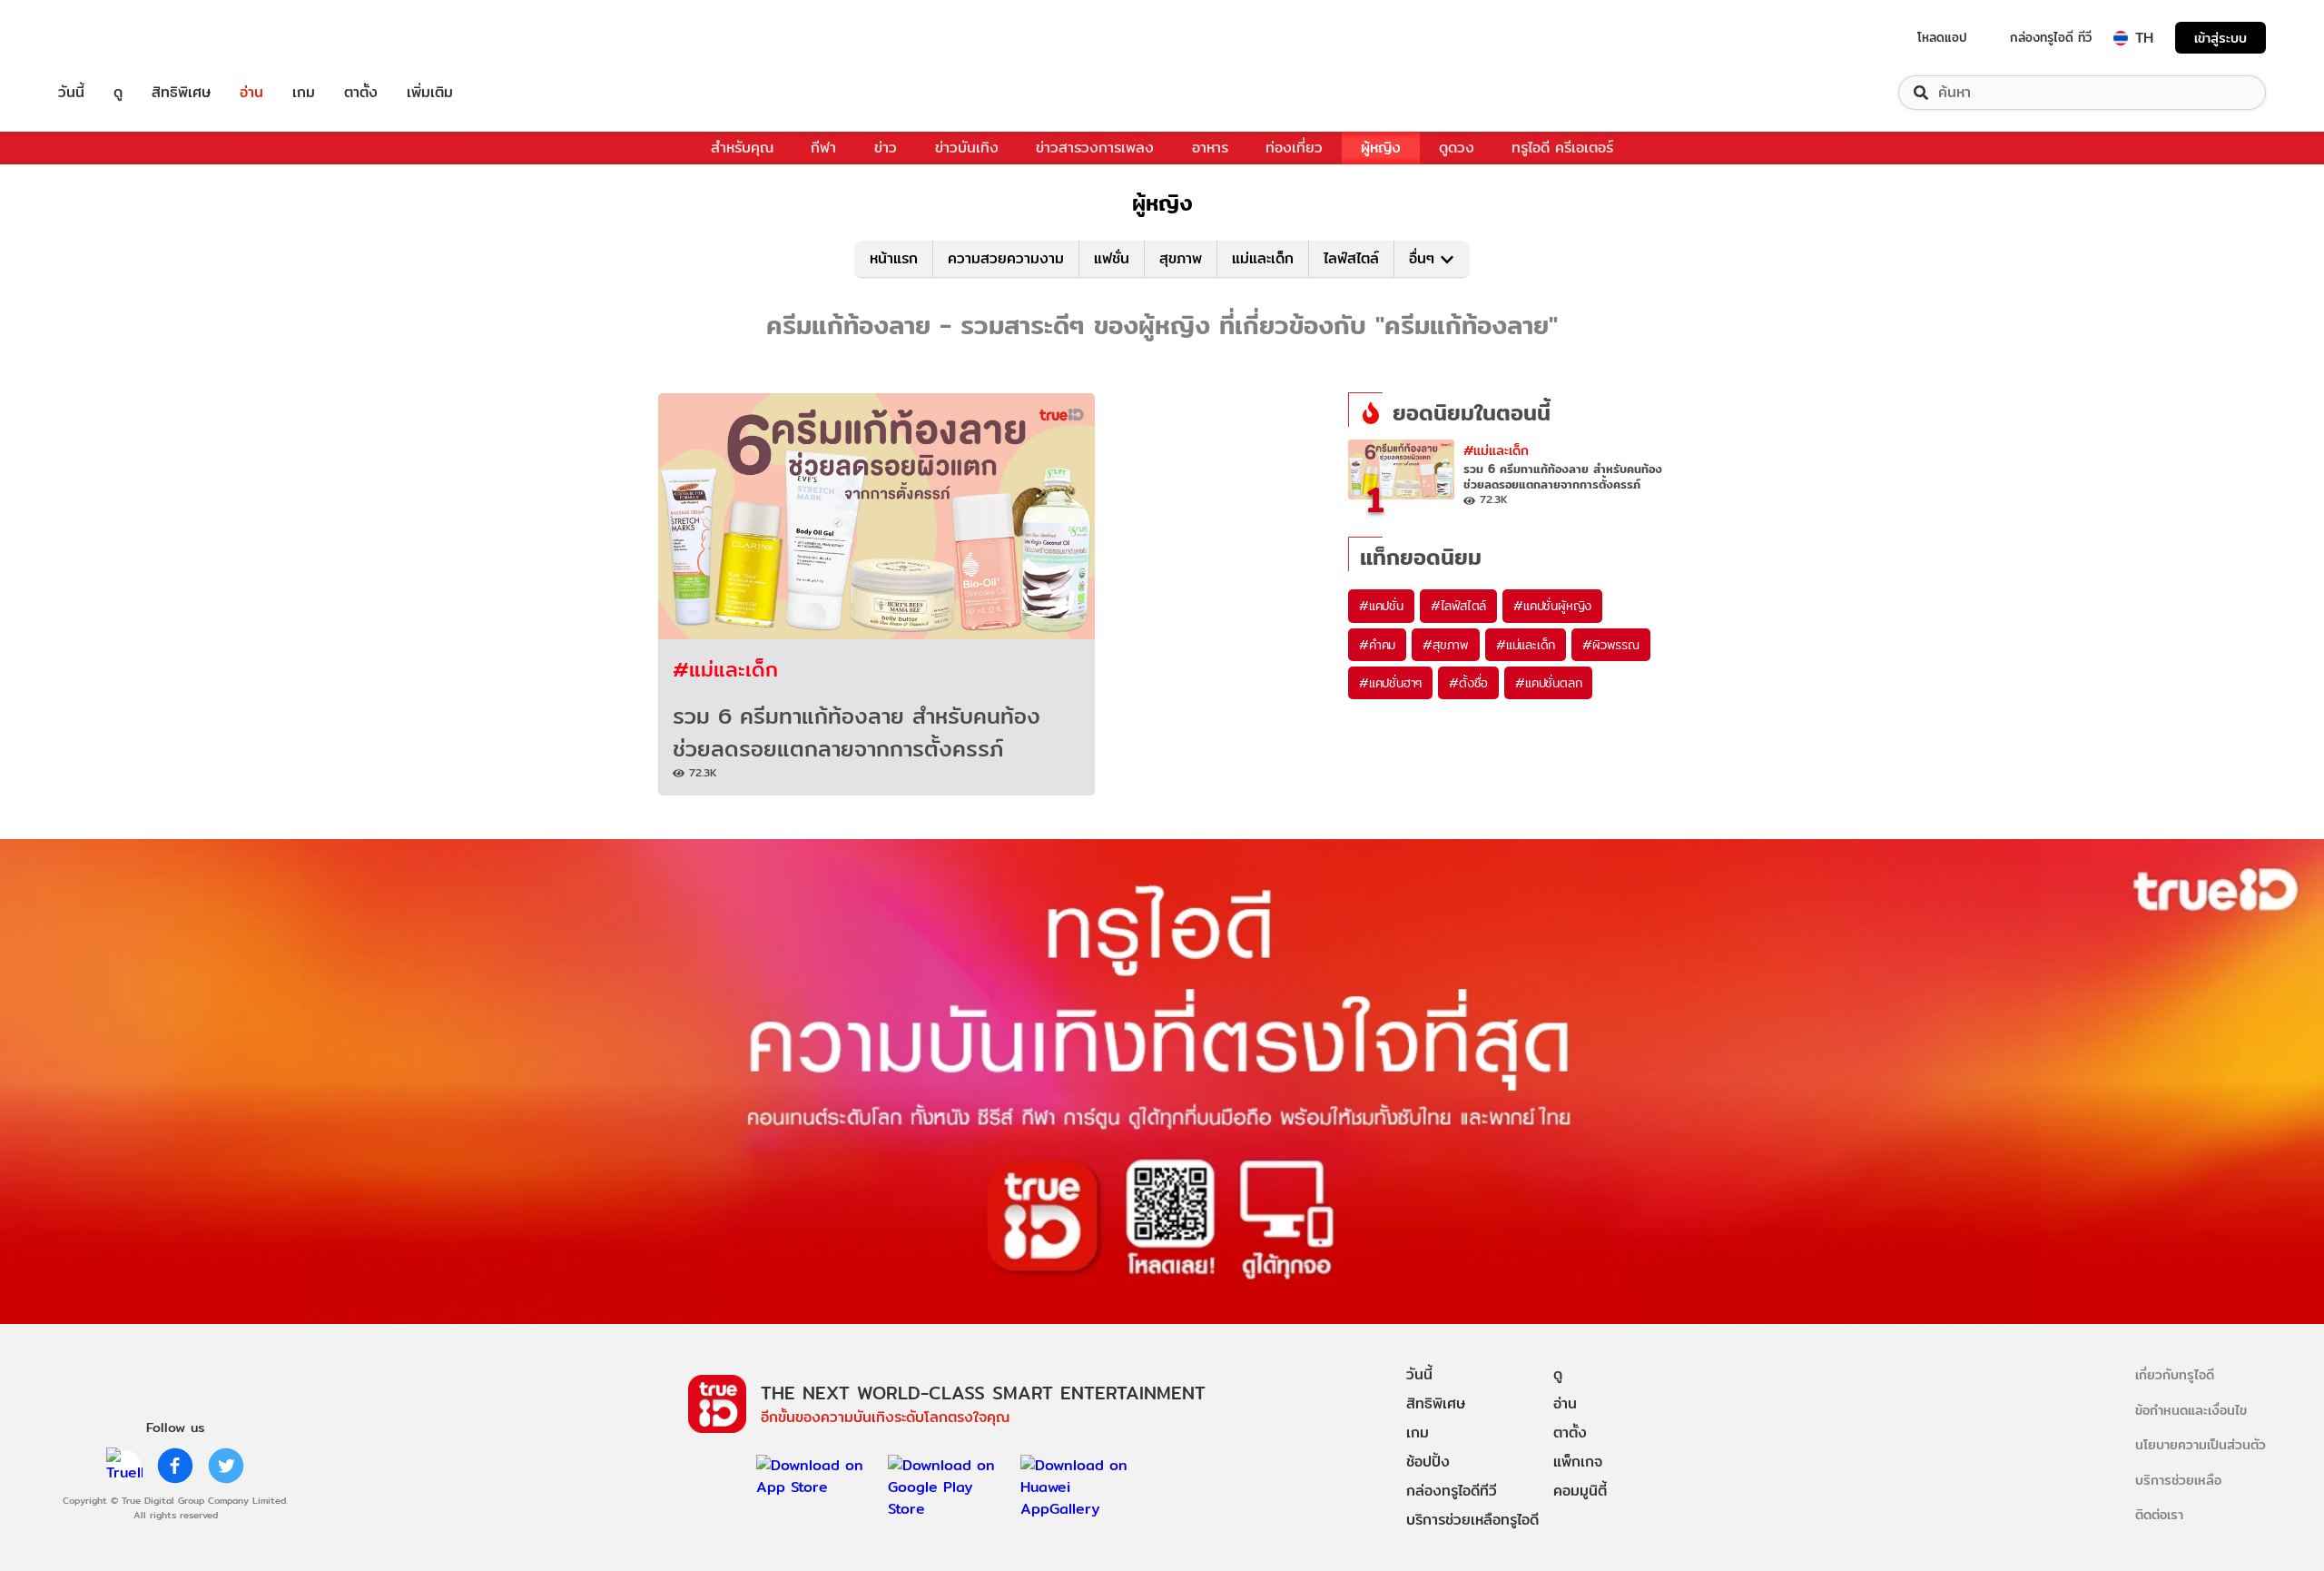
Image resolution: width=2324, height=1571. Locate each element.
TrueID (113, 38)
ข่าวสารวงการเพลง (1095, 148)
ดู (118, 93)
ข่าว (886, 148)
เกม (304, 93)
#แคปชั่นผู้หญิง (1552, 606)
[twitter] (226, 1466)
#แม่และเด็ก (725, 669)
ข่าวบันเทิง (967, 148)
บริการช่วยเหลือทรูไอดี (1472, 1520)
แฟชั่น (1112, 258)
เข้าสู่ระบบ (2221, 38)
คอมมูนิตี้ (1580, 1491)
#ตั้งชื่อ (1468, 683)
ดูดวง (1457, 148)
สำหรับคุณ (742, 148)
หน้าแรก (894, 258)
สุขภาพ (1181, 258)
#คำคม (1377, 645)
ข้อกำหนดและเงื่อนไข (2191, 1410)
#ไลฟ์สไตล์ (1458, 606)
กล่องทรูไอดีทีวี (1452, 1491)
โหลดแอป (1942, 37)
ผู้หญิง (1381, 148)
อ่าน (251, 93)
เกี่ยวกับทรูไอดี (2175, 1374)
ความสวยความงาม (1006, 258)
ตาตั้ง (361, 93)
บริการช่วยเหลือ (2178, 1480)
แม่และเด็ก (1263, 258)
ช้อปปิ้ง (1428, 1462)
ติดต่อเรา (2159, 1514)
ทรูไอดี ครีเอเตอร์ (1562, 148)
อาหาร (1210, 148)
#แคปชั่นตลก (1548, 683)
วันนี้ (71, 93)
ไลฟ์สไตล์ (1351, 258)
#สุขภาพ (1446, 645)
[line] (124, 1466)
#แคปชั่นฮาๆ (1390, 683)
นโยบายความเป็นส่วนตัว (2201, 1444)
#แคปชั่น (1381, 606)
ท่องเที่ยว (1294, 148)
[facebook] (175, 1466)
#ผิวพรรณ (1611, 645)
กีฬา (823, 148)
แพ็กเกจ (1578, 1462)
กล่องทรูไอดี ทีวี (2051, 37)
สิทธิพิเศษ (181, 93)
